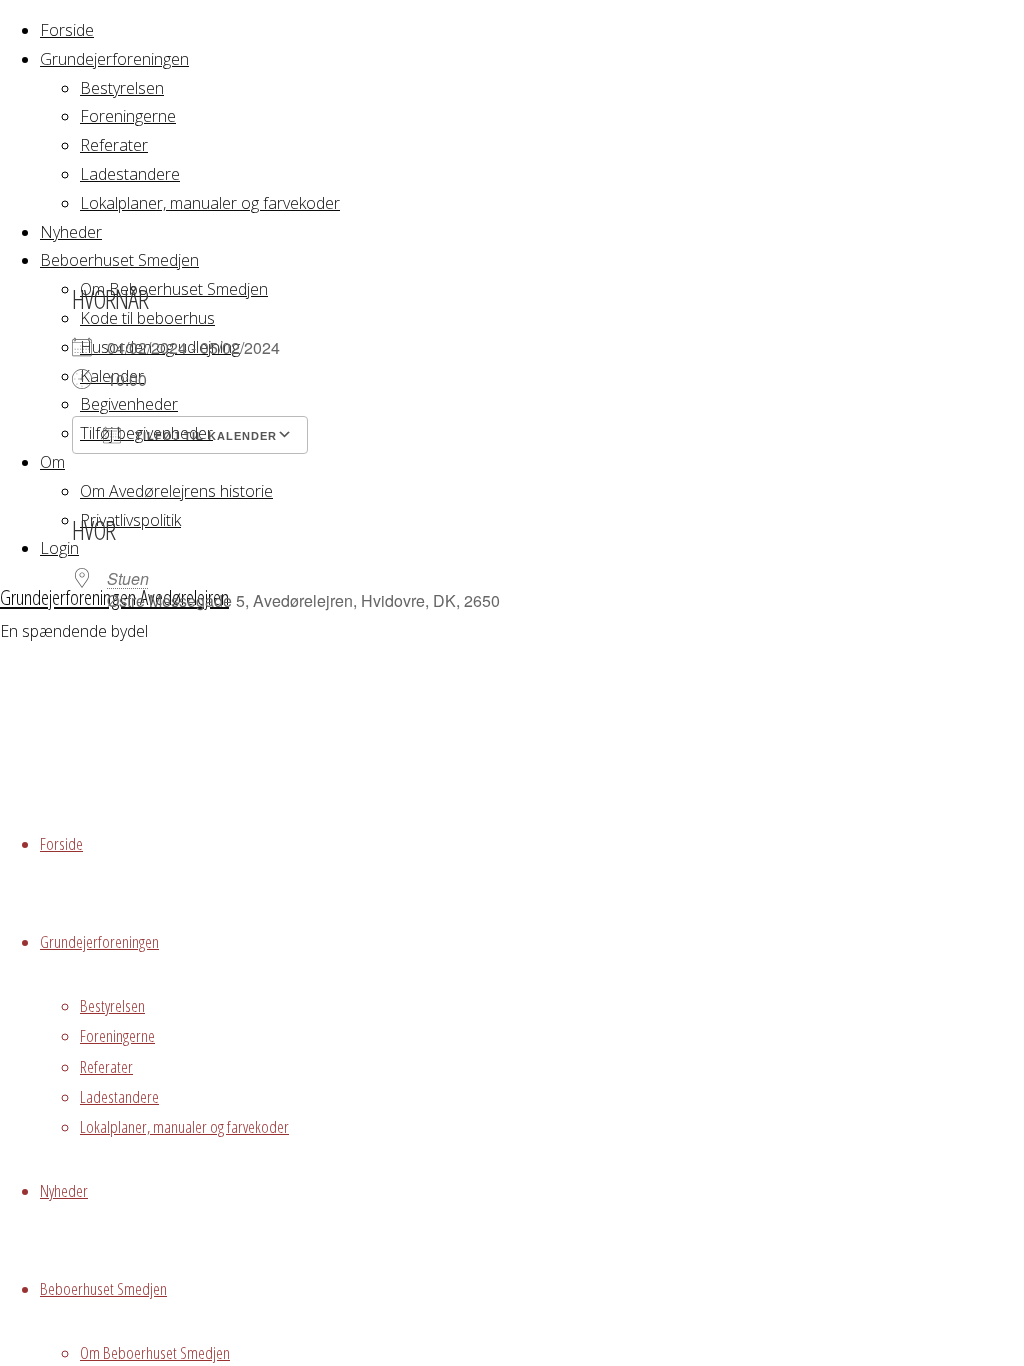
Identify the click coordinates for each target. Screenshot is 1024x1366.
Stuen (128, 578)
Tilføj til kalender (204, 436)
